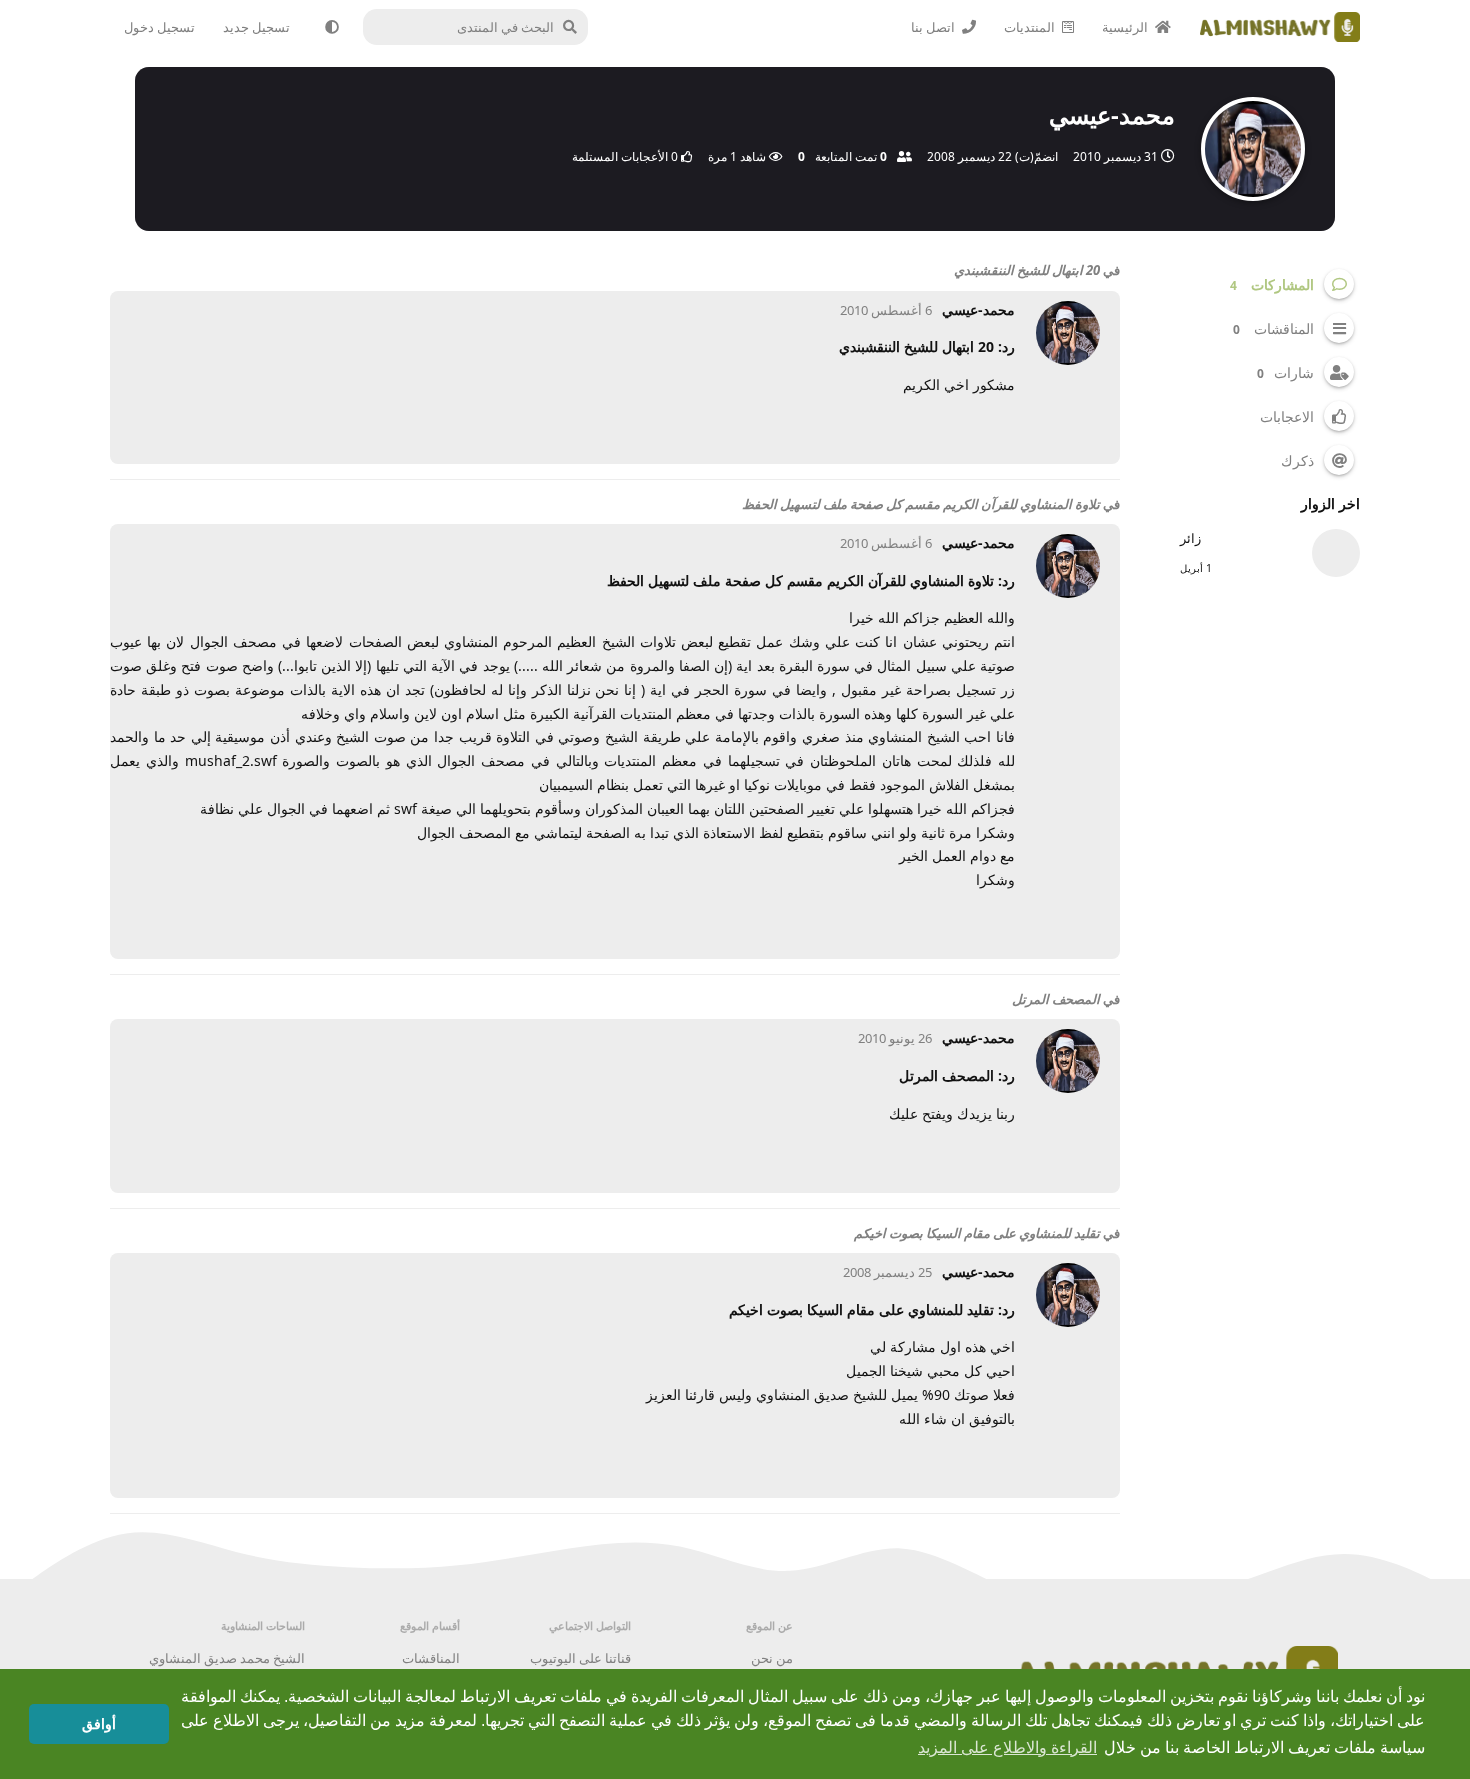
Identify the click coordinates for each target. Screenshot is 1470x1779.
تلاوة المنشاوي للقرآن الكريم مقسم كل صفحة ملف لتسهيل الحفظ (921, 504)
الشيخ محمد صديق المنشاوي (227, 1658)
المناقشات (431, 1658)
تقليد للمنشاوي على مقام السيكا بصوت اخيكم (977, 1233)
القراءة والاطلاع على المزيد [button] (1007, 1747)
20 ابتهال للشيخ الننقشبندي (1027, 270)
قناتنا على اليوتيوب (580, 1658)
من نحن (772, 1658)
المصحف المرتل (1056, 999)
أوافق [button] (99, 1724)
